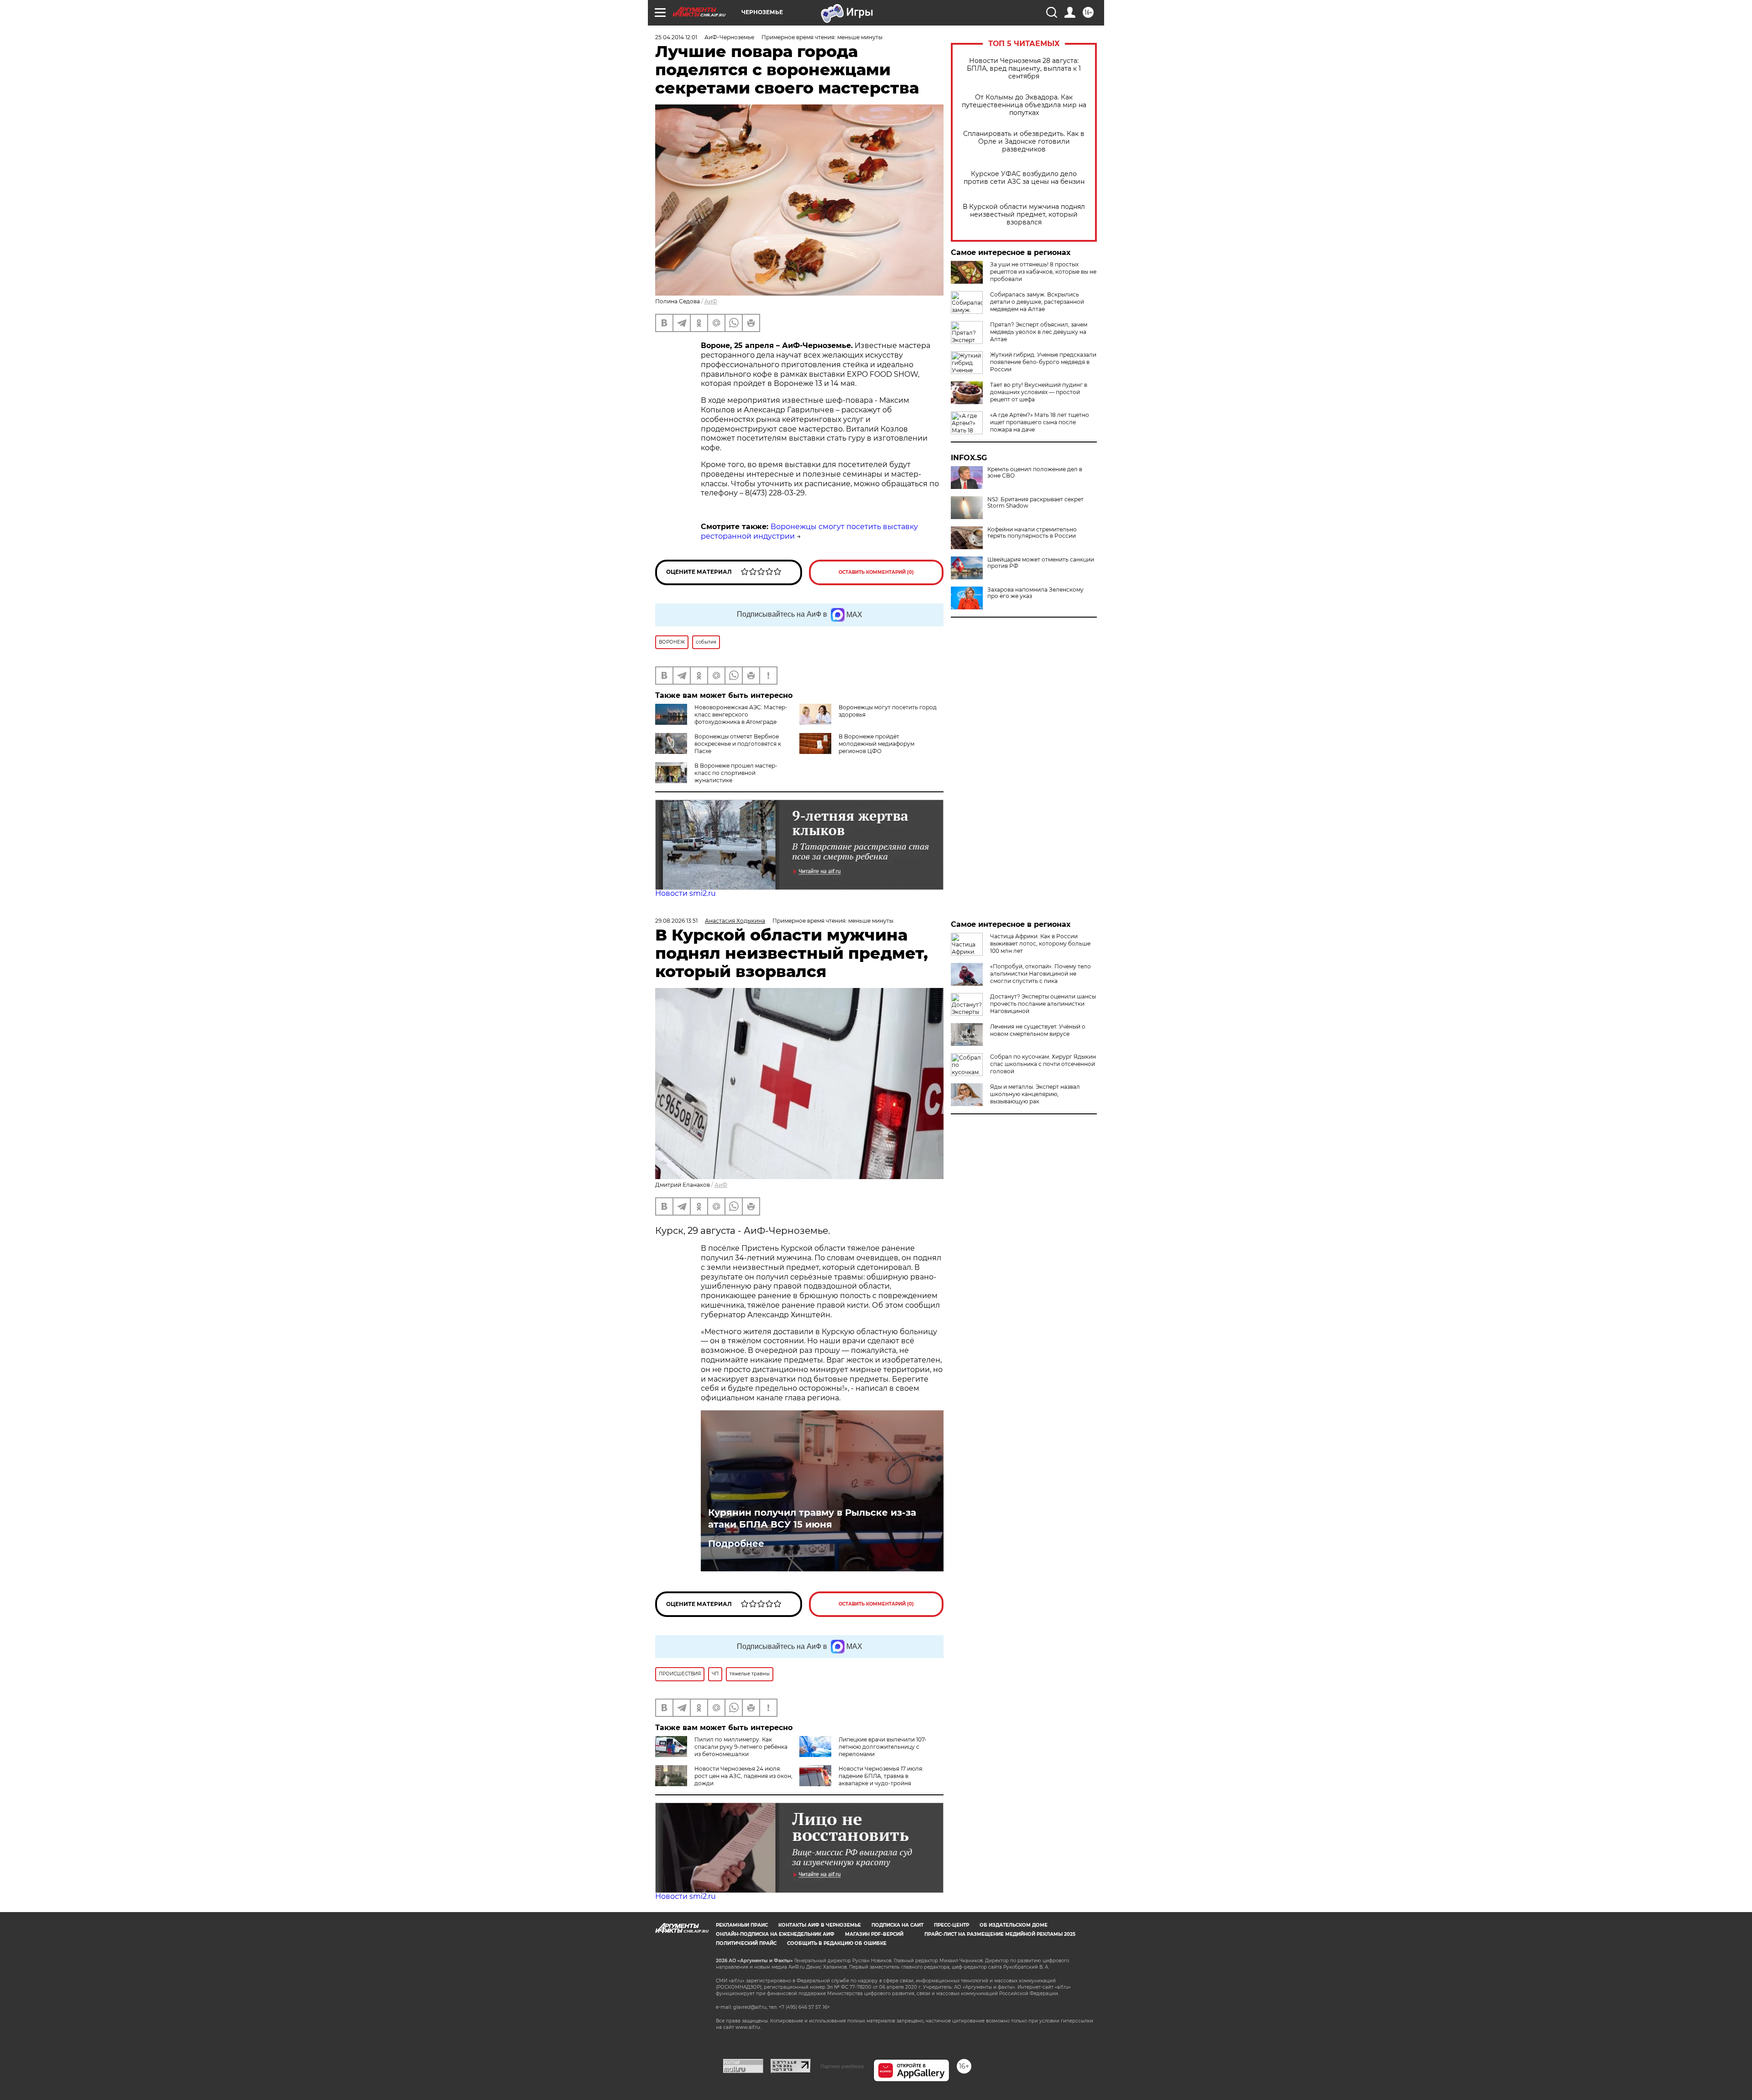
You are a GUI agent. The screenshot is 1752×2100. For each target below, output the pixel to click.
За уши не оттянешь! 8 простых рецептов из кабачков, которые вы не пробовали (1043, 272)
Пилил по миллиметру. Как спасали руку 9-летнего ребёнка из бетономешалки (741, 1747)
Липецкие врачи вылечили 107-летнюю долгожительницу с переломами (883, 1747)
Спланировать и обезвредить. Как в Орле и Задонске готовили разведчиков (1024, 142)
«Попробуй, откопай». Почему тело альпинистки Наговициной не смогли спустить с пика (1040, 974)
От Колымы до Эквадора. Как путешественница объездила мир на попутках (1024, 105)
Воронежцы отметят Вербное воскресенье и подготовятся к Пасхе (738, 744)
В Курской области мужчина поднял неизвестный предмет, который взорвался (1024, 215)
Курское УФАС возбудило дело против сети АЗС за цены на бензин (1024, 178)
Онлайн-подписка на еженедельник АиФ (775, 1934)
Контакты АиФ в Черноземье (820, 1925)
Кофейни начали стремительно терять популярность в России (1032, 533)
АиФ (711, 301)
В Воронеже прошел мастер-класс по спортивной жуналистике (736, 773)
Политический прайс (746, 1943)
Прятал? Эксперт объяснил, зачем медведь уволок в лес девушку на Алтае (1039, 332)
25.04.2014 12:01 (676, 37)
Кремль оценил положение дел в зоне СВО (1035, 473)
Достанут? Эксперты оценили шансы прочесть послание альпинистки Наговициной (1043, 1004)
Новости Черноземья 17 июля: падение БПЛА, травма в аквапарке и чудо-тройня (881, 1776)
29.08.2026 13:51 (676, 921)
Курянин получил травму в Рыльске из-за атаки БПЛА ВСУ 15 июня (812, 1518)
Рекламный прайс (742, 1925)
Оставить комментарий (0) (876, 572)
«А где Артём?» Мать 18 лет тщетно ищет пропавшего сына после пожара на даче (1040, 422)
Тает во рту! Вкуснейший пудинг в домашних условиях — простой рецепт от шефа (1039, 392)
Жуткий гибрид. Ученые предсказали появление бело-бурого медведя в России (1043, 362)
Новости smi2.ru (686, 893)
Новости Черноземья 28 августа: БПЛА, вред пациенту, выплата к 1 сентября (1024, 69)
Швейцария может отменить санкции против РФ (1041, 563)
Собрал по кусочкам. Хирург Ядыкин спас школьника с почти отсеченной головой (1043, 1064)
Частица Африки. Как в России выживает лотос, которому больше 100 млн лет (1040, 943)
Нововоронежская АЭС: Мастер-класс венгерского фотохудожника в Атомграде (741, 715)
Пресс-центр (952, 1925)
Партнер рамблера (842, 2066)
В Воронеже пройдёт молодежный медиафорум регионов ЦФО (876, 744)
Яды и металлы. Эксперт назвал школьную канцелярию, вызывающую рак (1035, 1094)
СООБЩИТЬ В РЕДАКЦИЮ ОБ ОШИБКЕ (837, 1943)
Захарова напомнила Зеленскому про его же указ (1035, 593)
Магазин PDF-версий (874, 1934)
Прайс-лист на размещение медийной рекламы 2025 (1000, 1934)
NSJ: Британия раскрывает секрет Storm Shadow (1035, 503)
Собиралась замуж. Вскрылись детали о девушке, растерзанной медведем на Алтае (1037, 302)
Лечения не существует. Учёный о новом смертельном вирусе (1038, 1030)
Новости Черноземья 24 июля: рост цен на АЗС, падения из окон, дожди (743, 1776)
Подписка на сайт (897, 1925)
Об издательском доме (1014, 1925)
